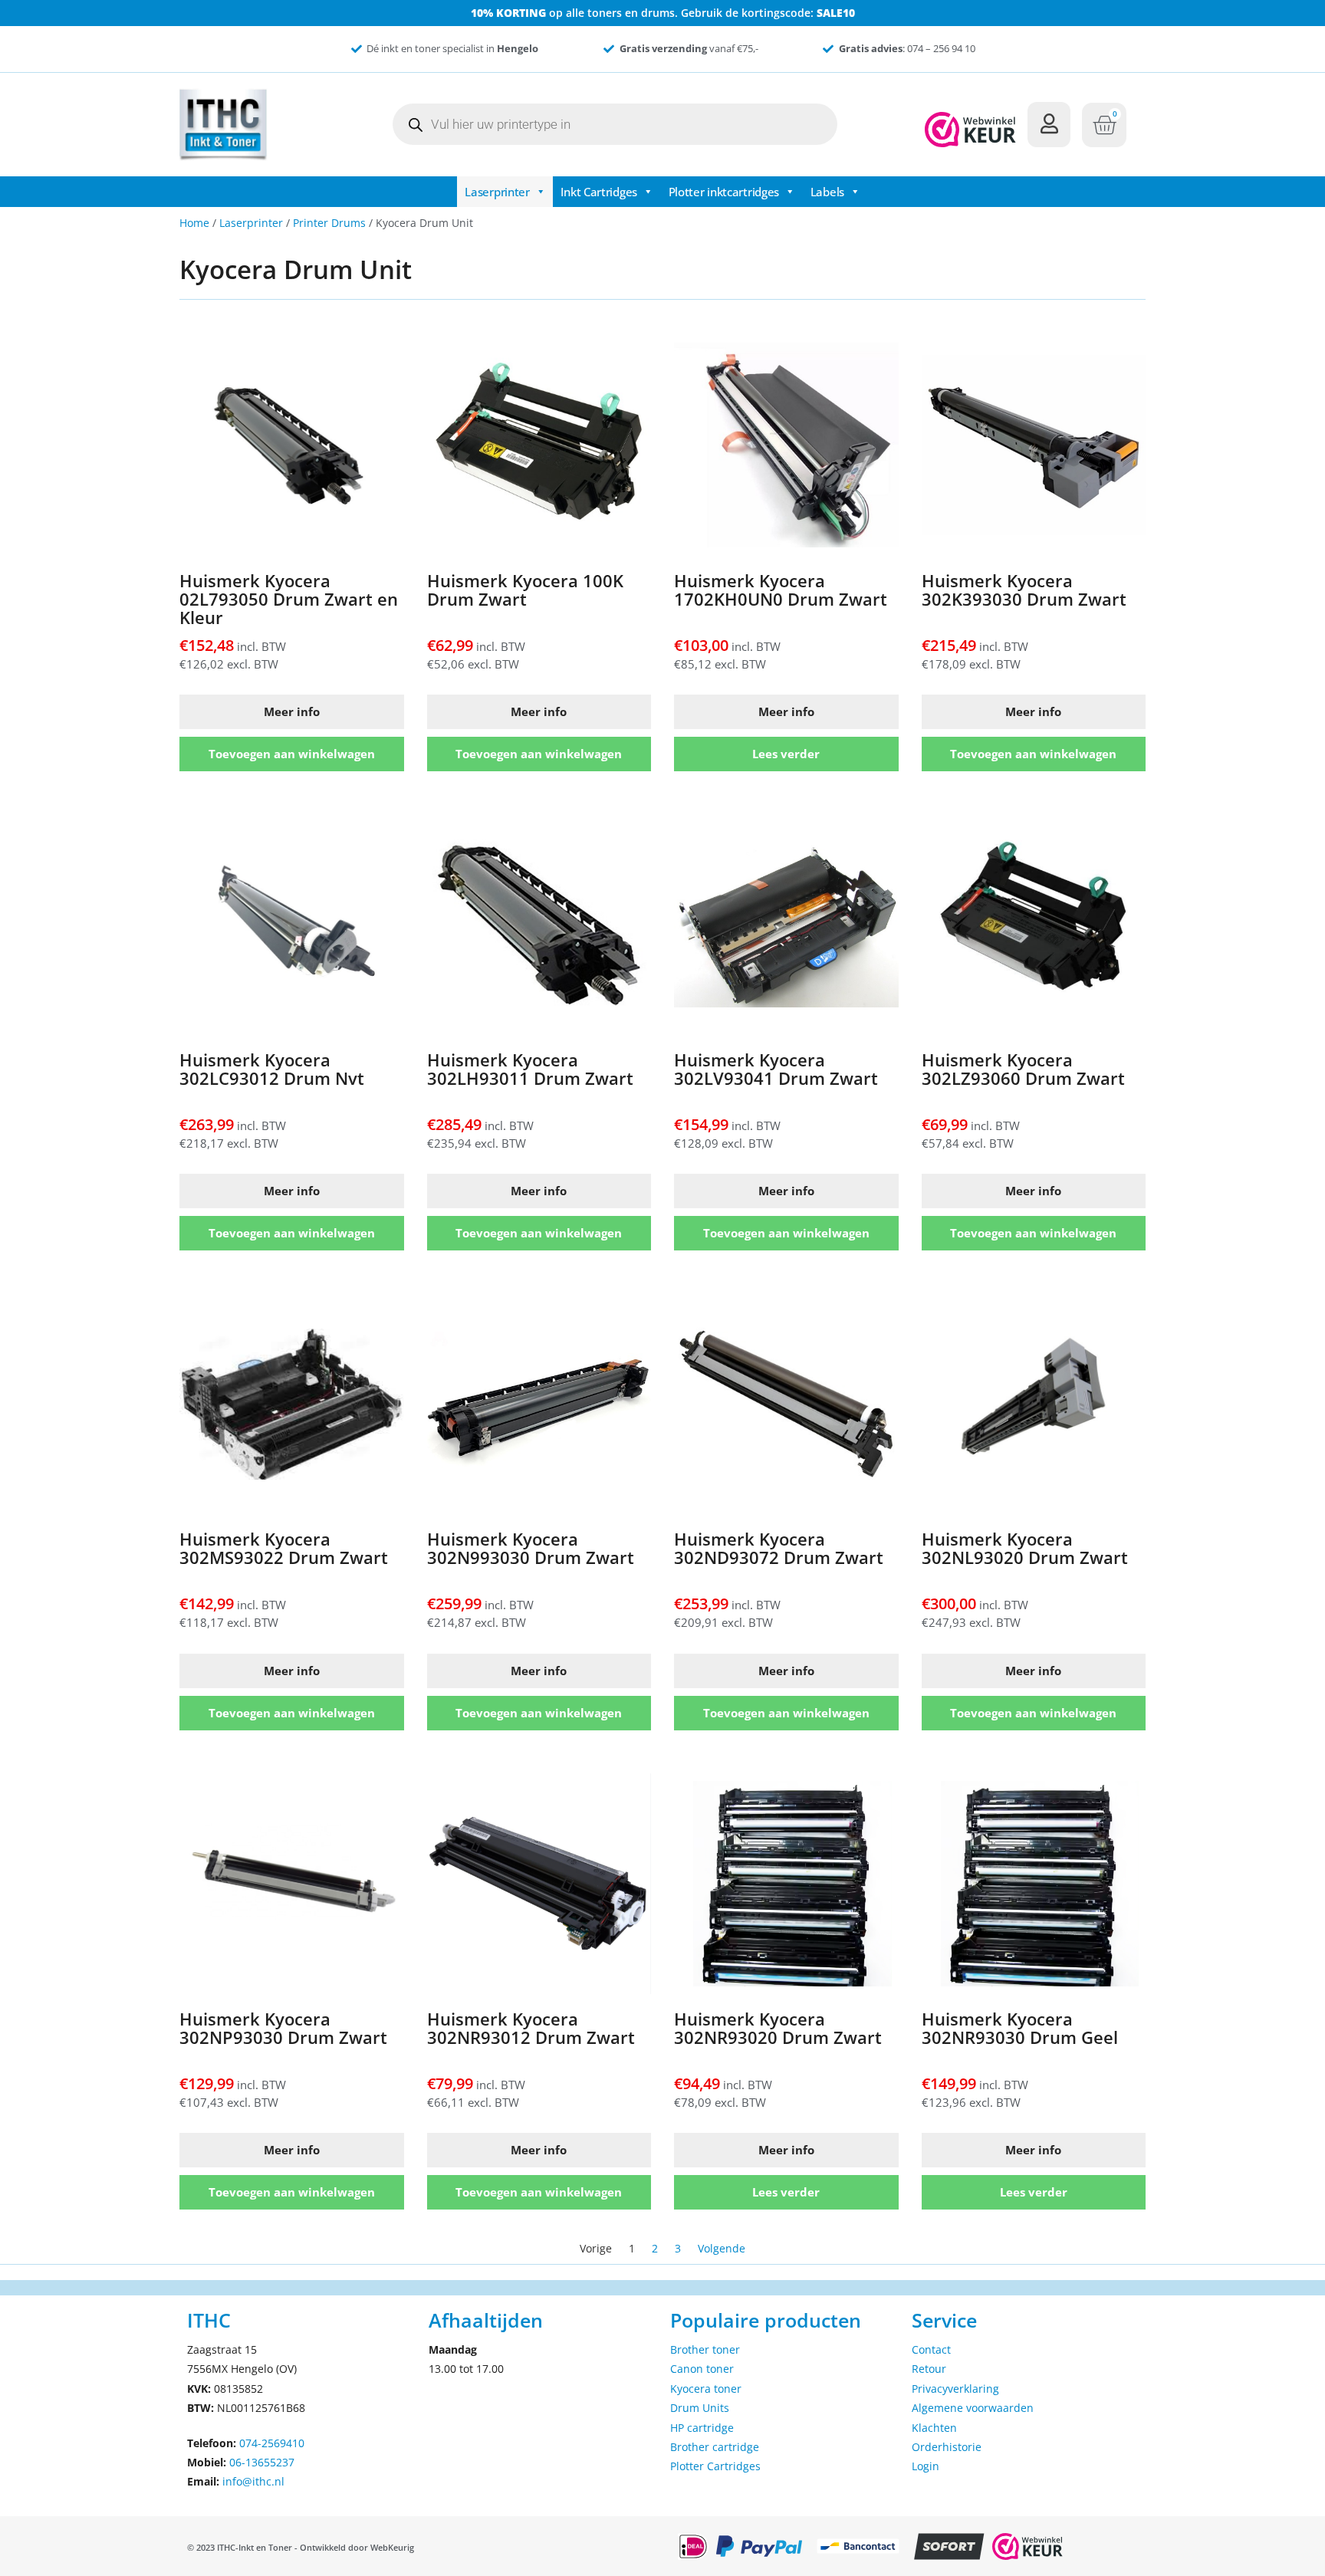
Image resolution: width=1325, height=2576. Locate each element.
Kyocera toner (706, 2389)
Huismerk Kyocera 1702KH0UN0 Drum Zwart (781, 590)
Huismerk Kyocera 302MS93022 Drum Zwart (284, 1548)
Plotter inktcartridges (724, 192)
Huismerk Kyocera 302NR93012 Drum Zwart (531, 2028)
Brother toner (705, 2349)
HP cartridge (702, 2428)
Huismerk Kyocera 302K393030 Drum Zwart (1024, 590)
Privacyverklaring (955, 2389)
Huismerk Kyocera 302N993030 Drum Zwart (531, 1548)
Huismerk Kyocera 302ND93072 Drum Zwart (779, 1548)
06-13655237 (262, 2462)
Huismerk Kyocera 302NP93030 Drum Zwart (283, 2028)
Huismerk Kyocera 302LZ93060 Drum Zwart (1023, 1069)
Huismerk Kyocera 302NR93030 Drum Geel (1020, 2028)
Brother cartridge (715, 2447)
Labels (827, 192)
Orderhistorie (947, 2447)
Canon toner (702, 2369)
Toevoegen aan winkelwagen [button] (292, 754)
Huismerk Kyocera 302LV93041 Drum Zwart (776, 1069)
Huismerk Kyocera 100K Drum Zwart (525, 590)
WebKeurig (392, 2547)
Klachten (934, 2428)
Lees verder (786, 754)
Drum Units (700, 2408)
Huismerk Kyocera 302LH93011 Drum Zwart (530, 1069)
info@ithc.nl (253, 2481)
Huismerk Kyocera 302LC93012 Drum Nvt (272, 1069)
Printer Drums (329, 223)
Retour (929, 2369)
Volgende (722, 2248)
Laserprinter (497, 192)
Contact (931, 2349)
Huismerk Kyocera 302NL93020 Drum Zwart (1025, 1548)
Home (194, 223)
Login (926, 2466)
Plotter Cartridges (715, 2466)
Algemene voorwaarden (973, 2408)
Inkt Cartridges (599, 192)
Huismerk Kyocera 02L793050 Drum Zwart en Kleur (289, 599)
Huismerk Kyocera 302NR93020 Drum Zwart (778, 2028)
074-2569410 (272, 2443)
